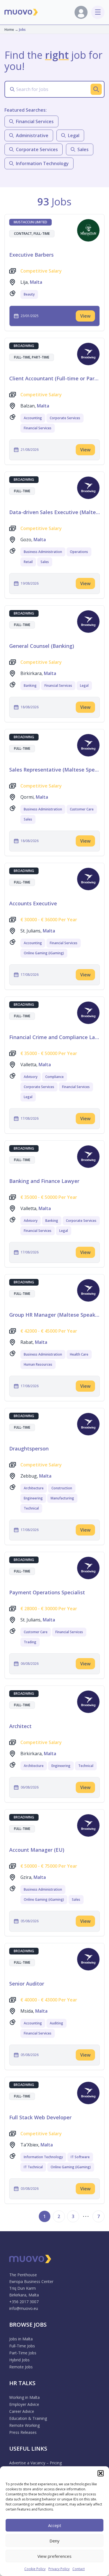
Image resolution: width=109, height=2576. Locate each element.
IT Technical (33, 2167)
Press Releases (23, 2432)
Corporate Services (65, 418)
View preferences (54, 2556)
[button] (101, 2473)
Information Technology (43, 2157)
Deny (54, 2541)
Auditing (56, 2023)
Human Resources (38, 1364)
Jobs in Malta (21, 2339)
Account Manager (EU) (37, 1850)
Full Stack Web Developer (40, 2117)
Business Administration (43, 552)
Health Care (79, 1354)
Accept (55, 2525)
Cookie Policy (35, 2569)
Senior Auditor (27, 1984)
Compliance (54, 1077)
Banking (30, 685)
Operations (79, 552)
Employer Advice (24, 2404)
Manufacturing (62, 1498)
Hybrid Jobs (19, 2360)
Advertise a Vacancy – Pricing (35, 2463)
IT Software (80, 2157)
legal (74, 135)
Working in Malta (24, 2397)
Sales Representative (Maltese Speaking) (54, 770)
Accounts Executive (33, 903)
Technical (31, 1508)
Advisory (31, 1077)
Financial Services (38, 428)
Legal (84, 685)
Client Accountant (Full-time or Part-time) (54, 378)
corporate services (37, 149)
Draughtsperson (29, 1448)
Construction (62, 1488)
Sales (45, 562)
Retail (28, 562)
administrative (32, 135)
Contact (79, 2569)
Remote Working (24, 2425)
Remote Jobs (21, 2367)
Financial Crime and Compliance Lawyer (54, 1037)
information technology (42, 163)
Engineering (33, 1498)
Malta (36, 282)
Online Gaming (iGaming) (44, 953)
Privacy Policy (59, 2569)
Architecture (34, 1488)
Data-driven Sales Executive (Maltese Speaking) (54, 512)
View (85, 316)
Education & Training (28, 2418)
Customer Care (82, 809)
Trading (30, 1642)
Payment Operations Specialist (47, 1592)
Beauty (29, 294)
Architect (20, 1726)
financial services (35, 121)
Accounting (33, 418)
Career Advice (22, 2411)
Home (9, 30)
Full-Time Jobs (22, 2346)
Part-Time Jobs (23, 2353)
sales (83, 149)
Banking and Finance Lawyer (44, 1181)
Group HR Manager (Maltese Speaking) (54, 1315)
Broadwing (24, 346)
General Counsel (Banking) (42, 646)
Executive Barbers (31, 255)
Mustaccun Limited (30, 222)
